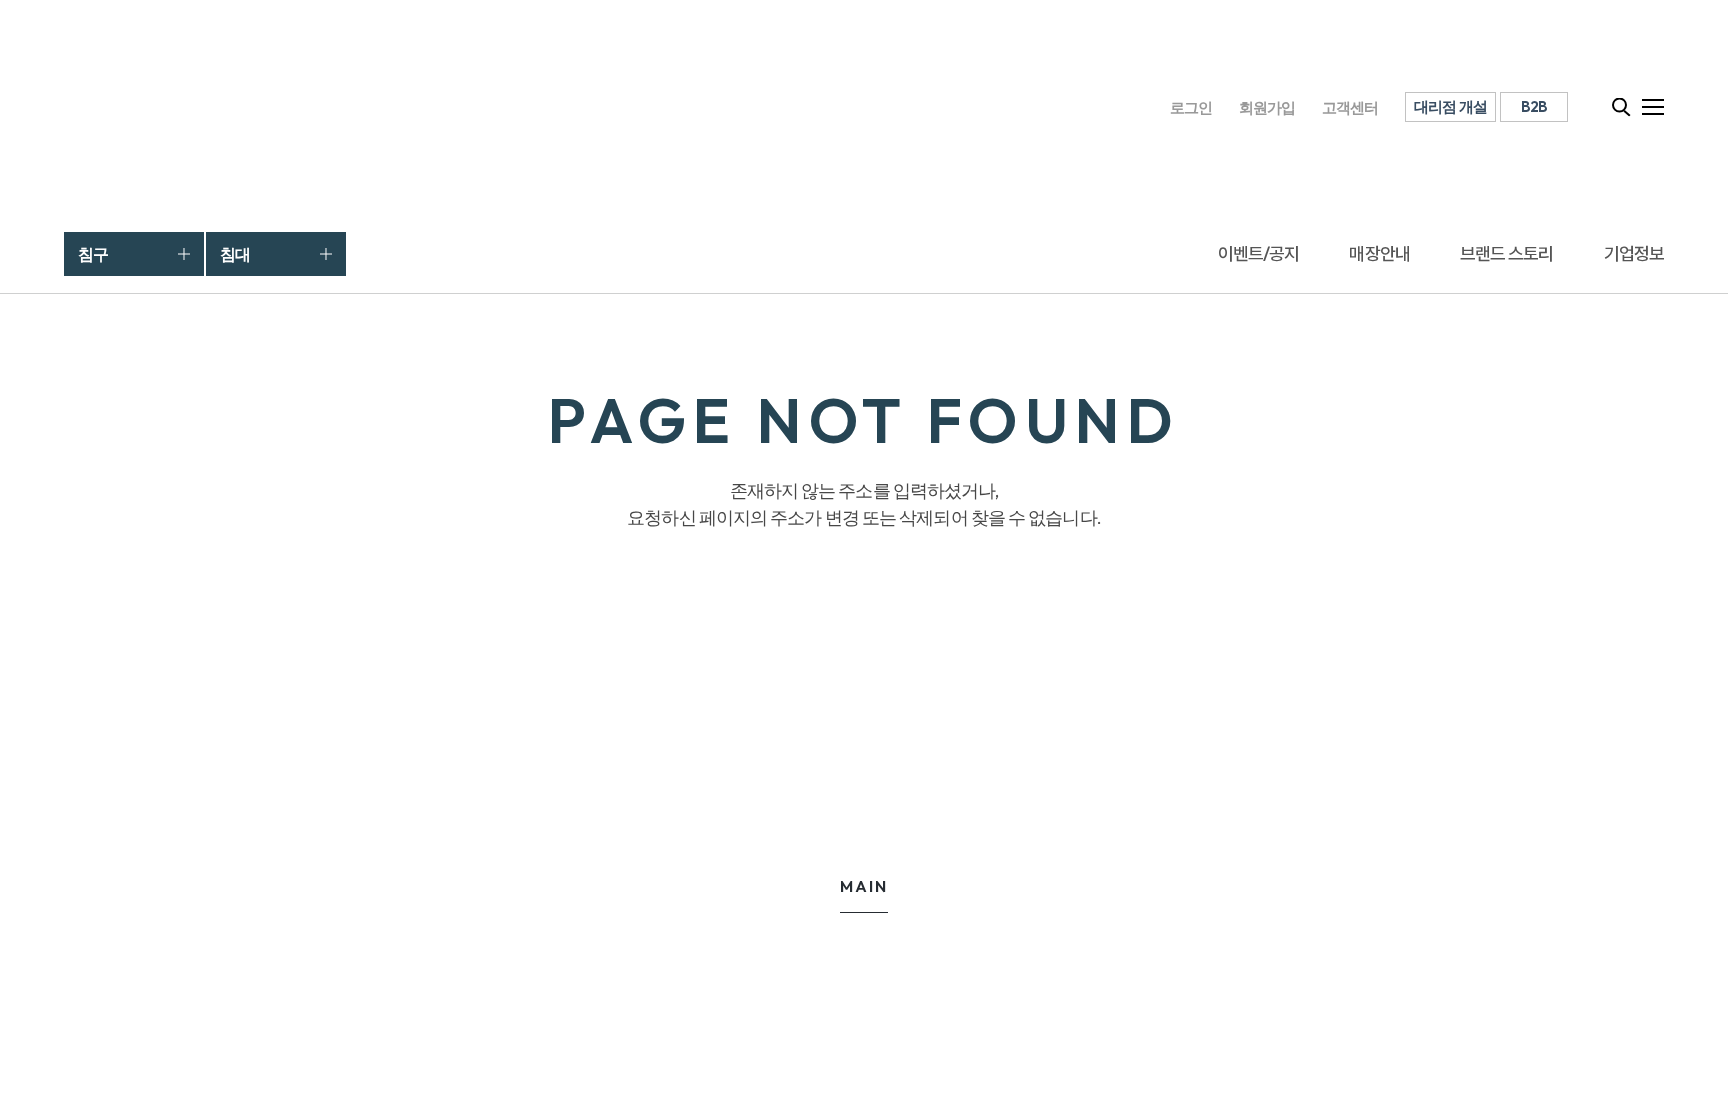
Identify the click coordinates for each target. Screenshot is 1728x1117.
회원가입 (1267, 107)
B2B (1534, 106)
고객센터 (1350, 107)
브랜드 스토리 (1507, 253)
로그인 (1191, 107)
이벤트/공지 (1259, 253)
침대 (235, 254)
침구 (93, 254)
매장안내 (1379, 253)
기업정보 (1634, 253)
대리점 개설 (1451, 106)
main (864, 886)
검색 (1622, 107)
